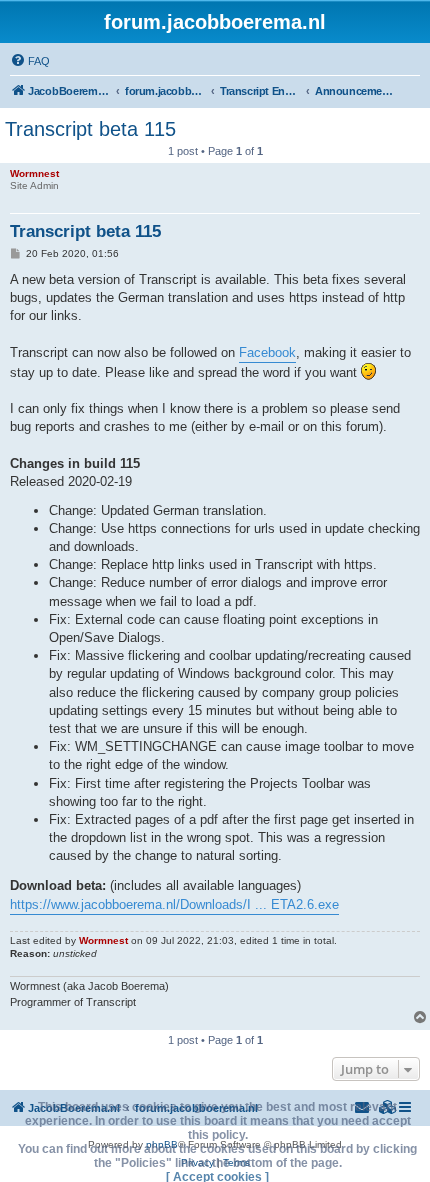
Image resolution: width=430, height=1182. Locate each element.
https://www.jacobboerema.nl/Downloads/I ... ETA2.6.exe (174, 904)
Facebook (267, 352)
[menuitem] (30, 61)
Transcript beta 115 (90, 129)
